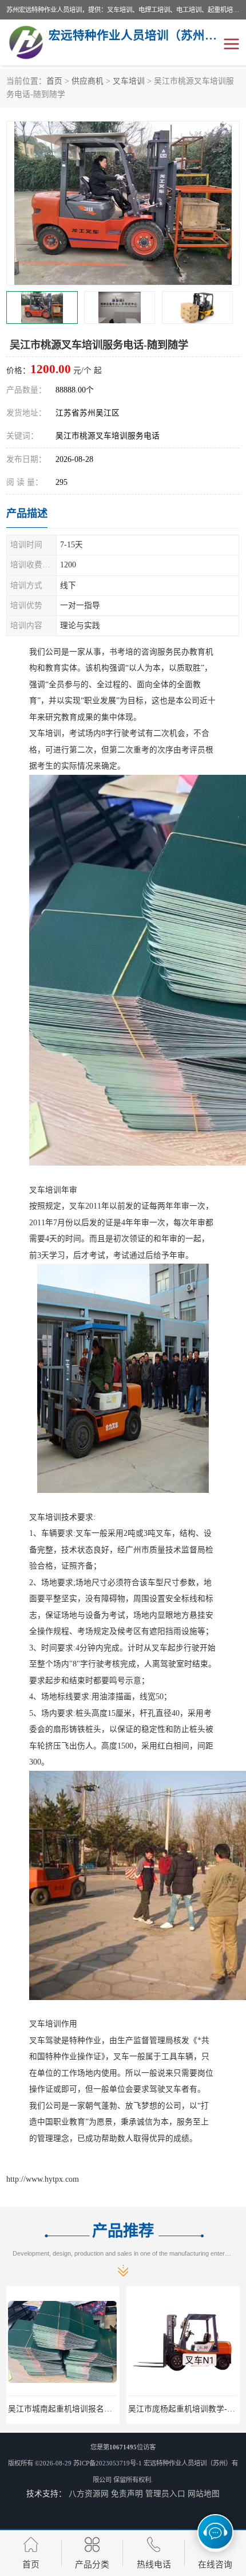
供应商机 (88, 81)
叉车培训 (129, 81)
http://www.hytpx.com (43, 2179)
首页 (54, 81)
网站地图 (204, 2494)
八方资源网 (89, 2494)
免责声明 (127, 2494)
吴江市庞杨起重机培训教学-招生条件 (74, 2409)
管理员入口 (165, 2494)
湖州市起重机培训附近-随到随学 (186, 2409)
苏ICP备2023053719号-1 (108, 2463)
